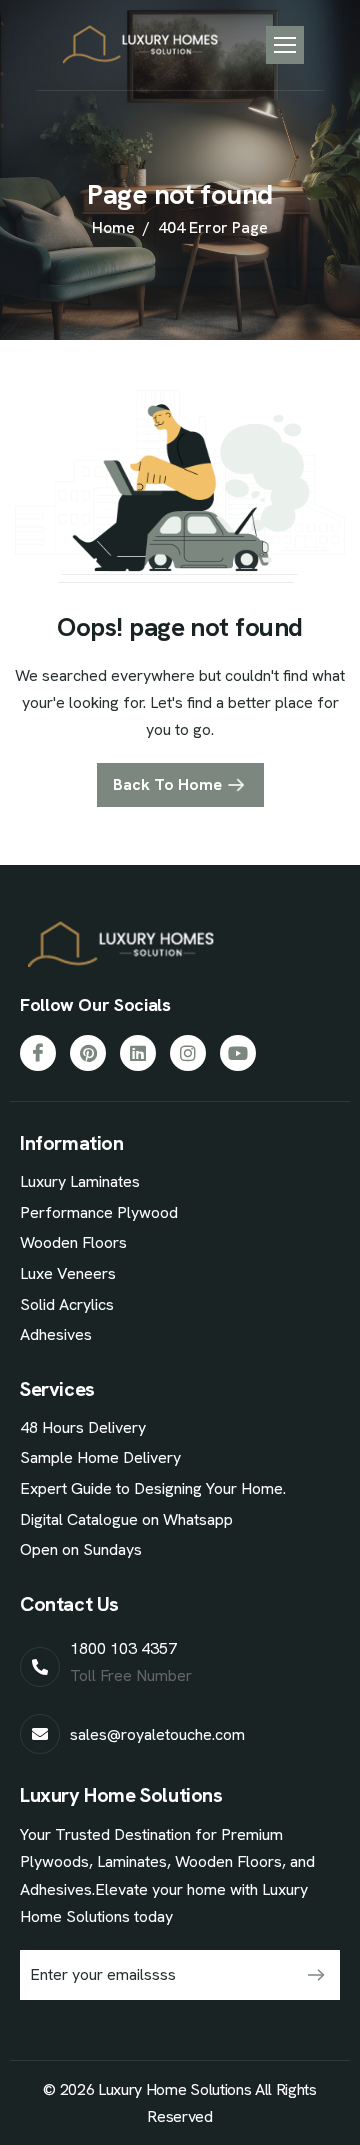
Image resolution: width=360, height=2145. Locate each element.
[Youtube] (238, 1053)
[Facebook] (38, 1053)
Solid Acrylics (67, 1304)
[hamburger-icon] (285, 45)
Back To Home (167, 784)
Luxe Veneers (68, 1273)
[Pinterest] (88, 1053)
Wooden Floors (73, 1242)
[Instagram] (188, 1053)
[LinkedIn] (138, 1053)
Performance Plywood (99, 1212)
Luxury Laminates (80, 1181)
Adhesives (56, 1334)
